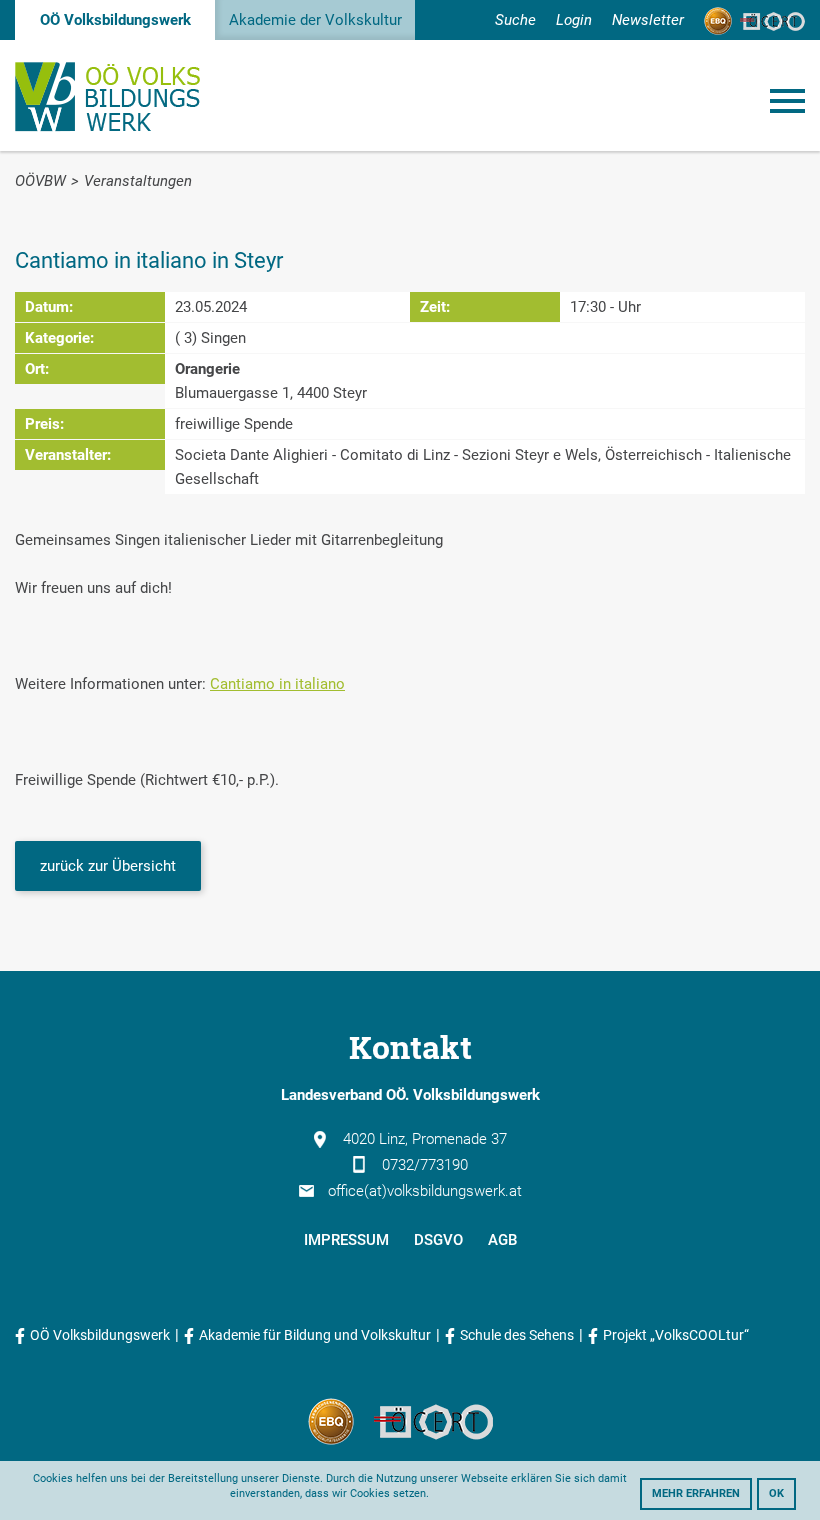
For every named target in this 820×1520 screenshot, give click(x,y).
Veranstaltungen (138, 181)
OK (776, 1493)
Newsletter (648, 20)
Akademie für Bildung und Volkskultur (315, 1335)
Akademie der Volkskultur (315, 20)
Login (574, 20)
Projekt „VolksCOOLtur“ (676, 1335)
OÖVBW (40, 181)
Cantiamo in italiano (277, 684)
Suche (515, 20)
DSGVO (438, 1240)
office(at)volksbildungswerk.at (425, 1191)
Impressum (346, 1240)
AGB (502, 1240)
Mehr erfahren (696, 1493)
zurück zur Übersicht (108, 866)
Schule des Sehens (517, 1335)
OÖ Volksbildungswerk (115, 20)
